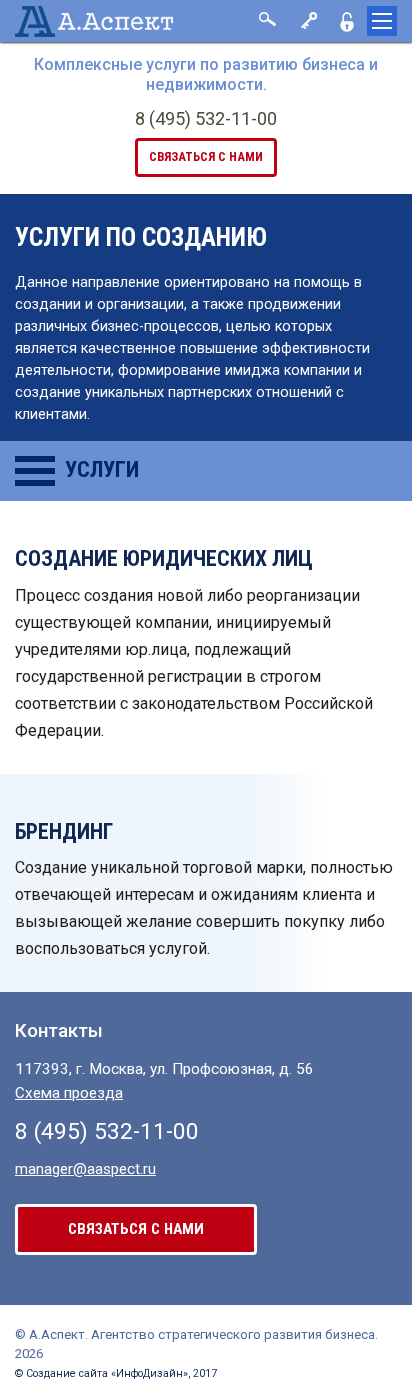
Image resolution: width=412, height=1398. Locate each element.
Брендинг (64, 831)
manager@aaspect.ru (85, 1169)
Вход (307, 21)
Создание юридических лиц (164, 558)
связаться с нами (206, 156)
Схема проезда (69, 1093)
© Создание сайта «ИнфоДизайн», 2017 (116, 1373)
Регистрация (347, 21)
